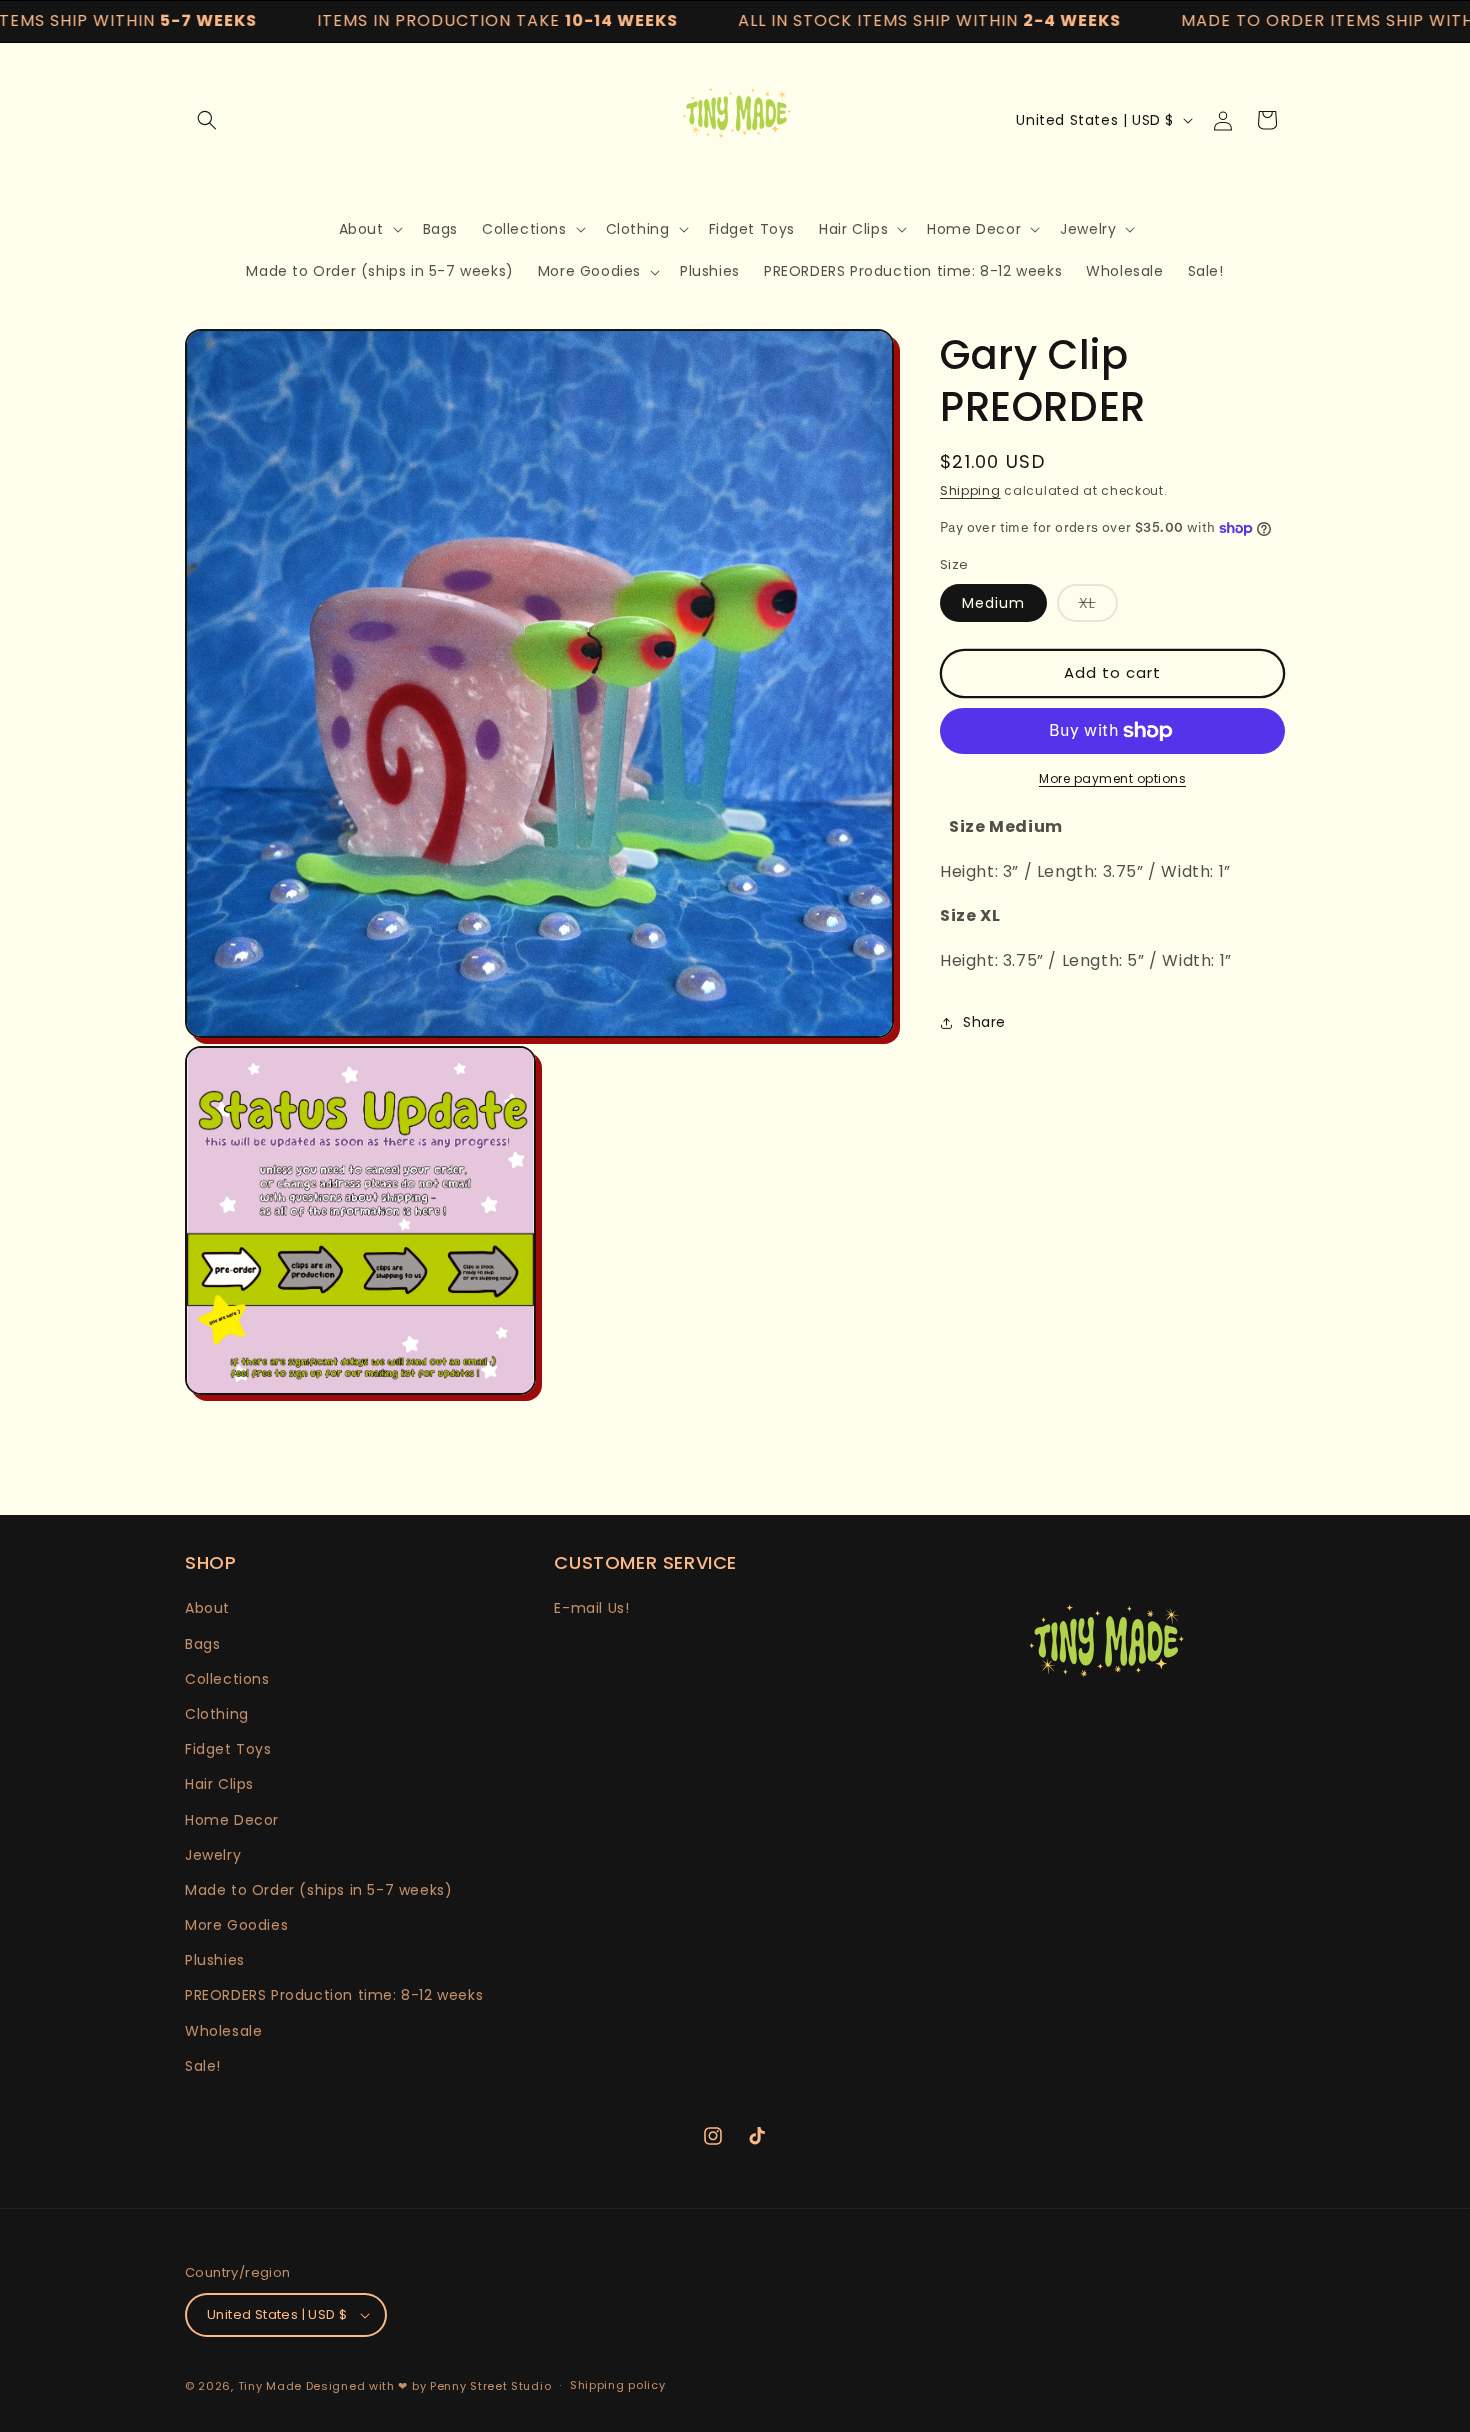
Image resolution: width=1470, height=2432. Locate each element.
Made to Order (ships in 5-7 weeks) (318, 1890)
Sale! (203, 2066)
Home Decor (232, 1820)
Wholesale (223, 2031)
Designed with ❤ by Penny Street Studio (429, 2386)
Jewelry (213, 1855)
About (207, 1608)
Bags (202, 1644)
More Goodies (236, 1925)
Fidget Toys (228, 1749)
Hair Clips (219, 1784)
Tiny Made (270, 2386)
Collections (227, 1679)
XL (1098, 607)
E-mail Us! (591, 1608)
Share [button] (984, 1022)
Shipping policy (618, 2385)
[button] (207, 120)
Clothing (217, 1714)
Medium (993, 603)
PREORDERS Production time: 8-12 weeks (334, 1996)
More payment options (1112, 778)
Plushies (215, 1960)
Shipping (970, 490)
